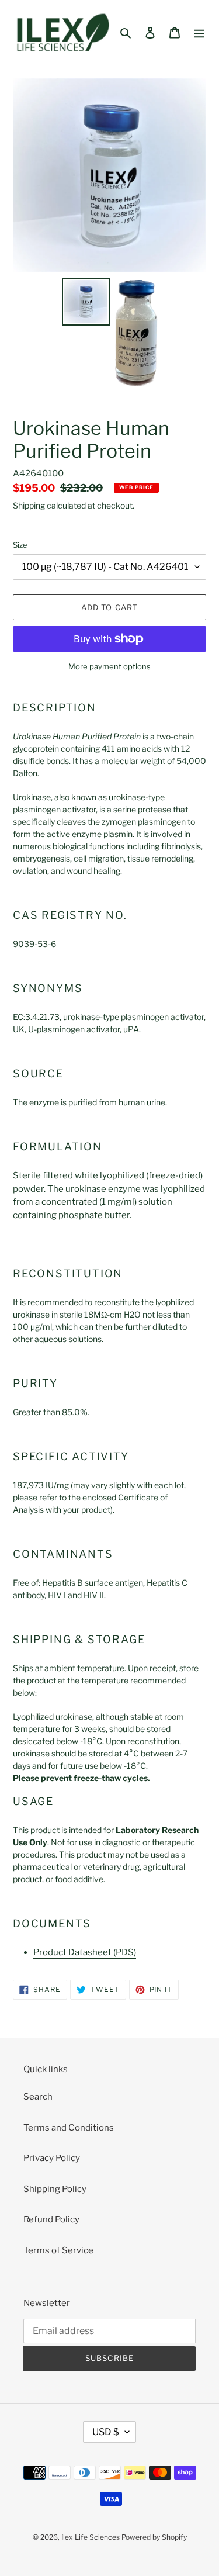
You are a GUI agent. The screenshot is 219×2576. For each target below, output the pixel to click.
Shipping (29, 505)
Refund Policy (51, 2219)
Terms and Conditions (69, 2128)
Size (20, 545)
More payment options (109, 666)
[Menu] (199, 32)
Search (38, 2097)
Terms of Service (58, 2250)
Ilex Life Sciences (91, 2537)
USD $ (106, 2432)
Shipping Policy (55, 2189)
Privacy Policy (52, 2158)
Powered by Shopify (154, 2537)
